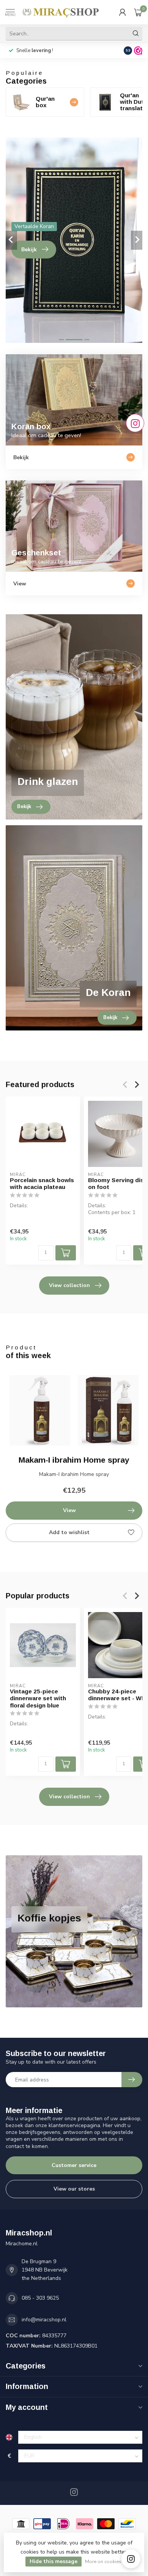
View (69, 1510)
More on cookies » (105, 2561)
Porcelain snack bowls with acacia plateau (42, 1183)
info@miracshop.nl (44, 2320)
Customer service (74, 2165)
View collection (69, 1285)
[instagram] (131, 2559)
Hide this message (54, 2561)
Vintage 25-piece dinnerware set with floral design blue (38, 1698)
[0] (138, 12)
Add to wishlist (69, 1532)
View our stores (74, 2189)
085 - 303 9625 (40, 2298)
